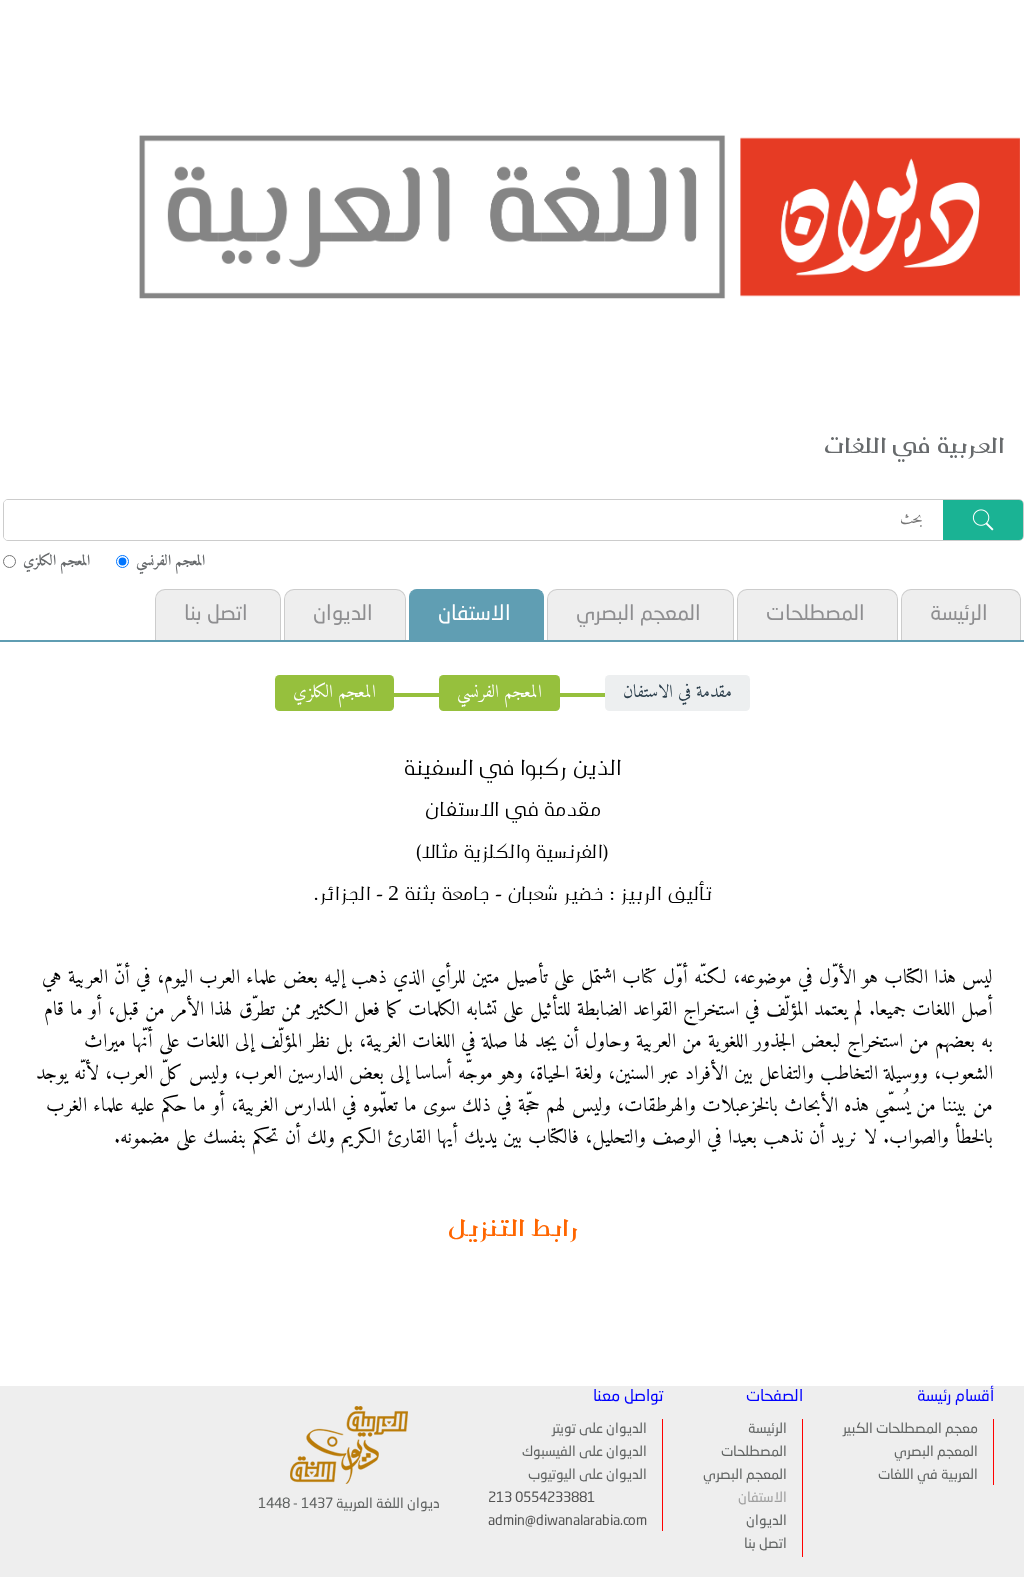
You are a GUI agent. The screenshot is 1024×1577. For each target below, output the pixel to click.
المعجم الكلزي (334, 693)
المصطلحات (815, 614)
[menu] (586, 614)
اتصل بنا (216, 614)
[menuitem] (959, 614)
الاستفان (474, 614)
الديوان (343, 614)
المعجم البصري (638, 614)
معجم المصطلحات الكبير (910, 1429)
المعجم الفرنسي (499, 693)
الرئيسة (959, 614)
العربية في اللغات (928, 1475)
